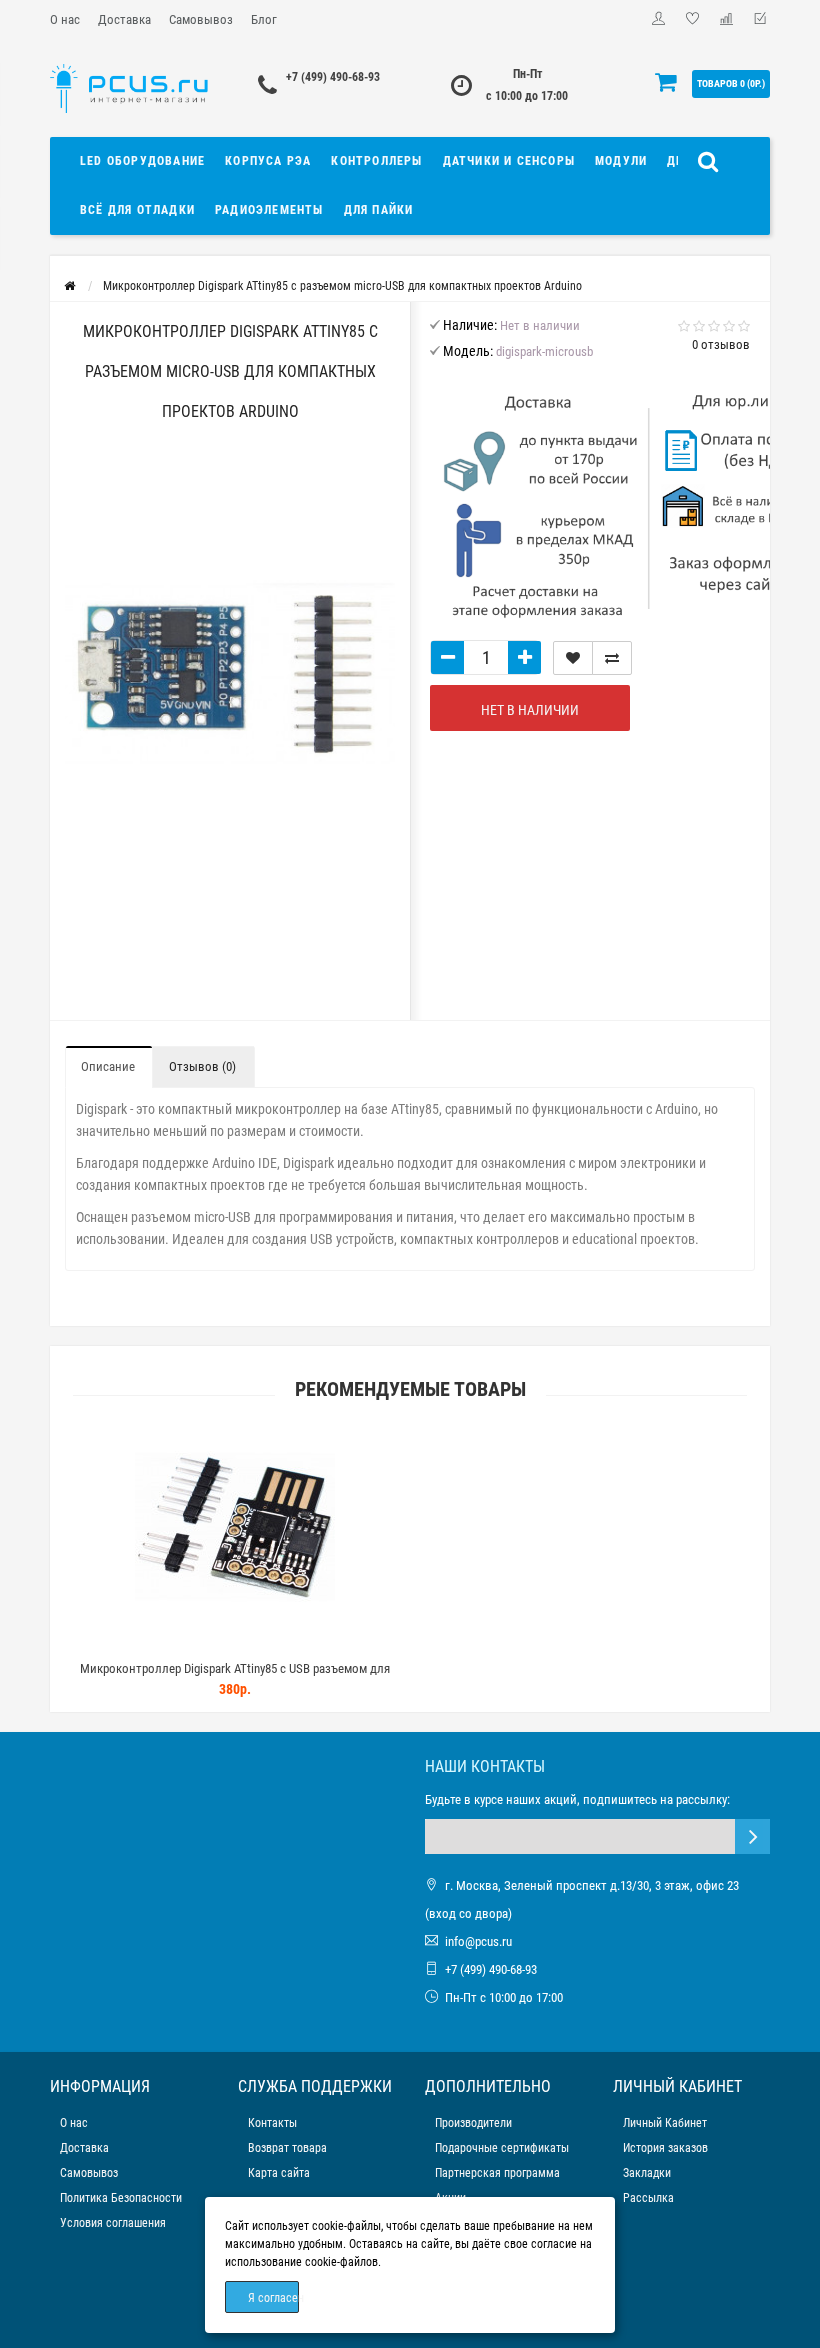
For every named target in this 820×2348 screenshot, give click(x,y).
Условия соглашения (113, 2223)
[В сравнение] (612, 658)
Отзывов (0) (202, 1066)
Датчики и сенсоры (509, 161)
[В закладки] (573, 658)
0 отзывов (721, 344)
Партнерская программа (497, 2173)
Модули (621, 161)
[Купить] (188, 1643)
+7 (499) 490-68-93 (333, 77)
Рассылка (648, 2198)
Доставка (124, 19)
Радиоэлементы (269, 210)
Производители (473, 2123)
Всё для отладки (137, 210)
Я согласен (273, 2298)
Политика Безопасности (121, 2198)
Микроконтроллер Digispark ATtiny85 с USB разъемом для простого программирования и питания (235, 1677)
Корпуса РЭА (268, 161)
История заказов (665, 2148)
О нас (65, 19)
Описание (108, 1066)
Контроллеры (376, 161)
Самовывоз (201, 19)
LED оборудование (142, 161)
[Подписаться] (752, 1836)
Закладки (647, 2173)
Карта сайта (279, 2173)
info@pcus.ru (478, 1941)
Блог (264, 19)
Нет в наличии (530, 710)
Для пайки (379, 210)
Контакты (272, 2123)
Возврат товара (287, 2148)
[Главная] (69, 286)
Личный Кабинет (665, 2123)
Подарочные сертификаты (502, 2148)
